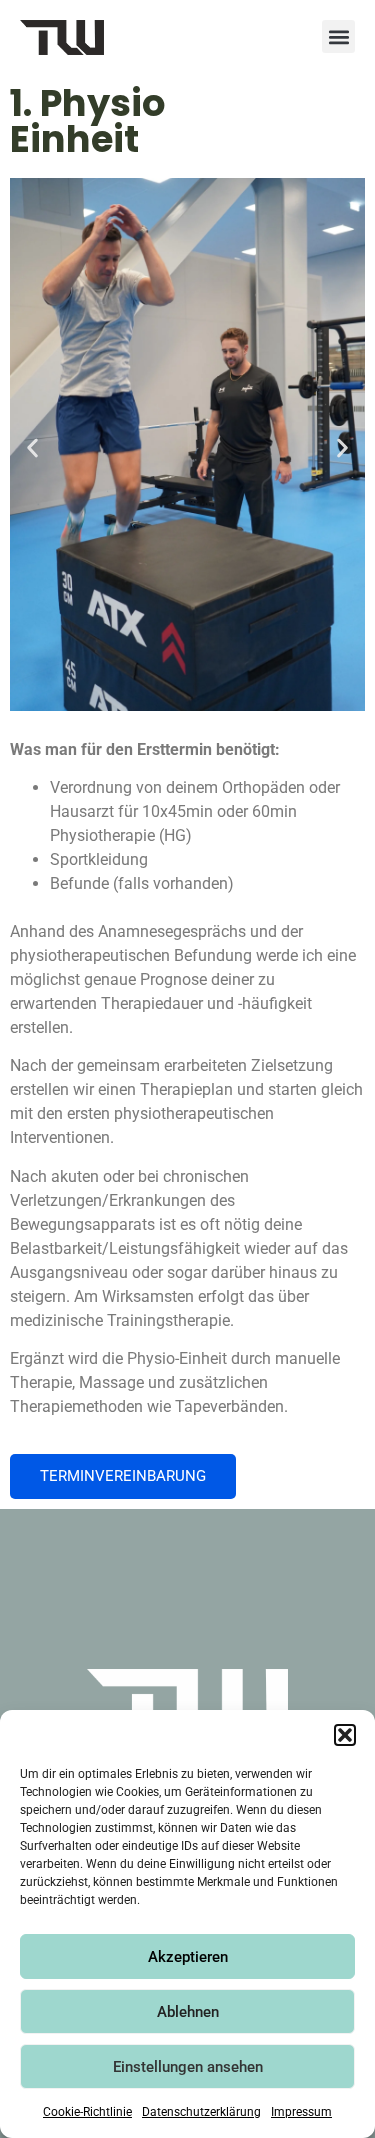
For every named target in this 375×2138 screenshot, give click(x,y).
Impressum (301, 2112)
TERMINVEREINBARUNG (123, 1476)
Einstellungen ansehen (188, 2067)
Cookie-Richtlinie (87, 2112)
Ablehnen (188, 2012)
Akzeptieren (188, 1957)
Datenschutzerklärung (201, 2112)
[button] (345, 1735)
